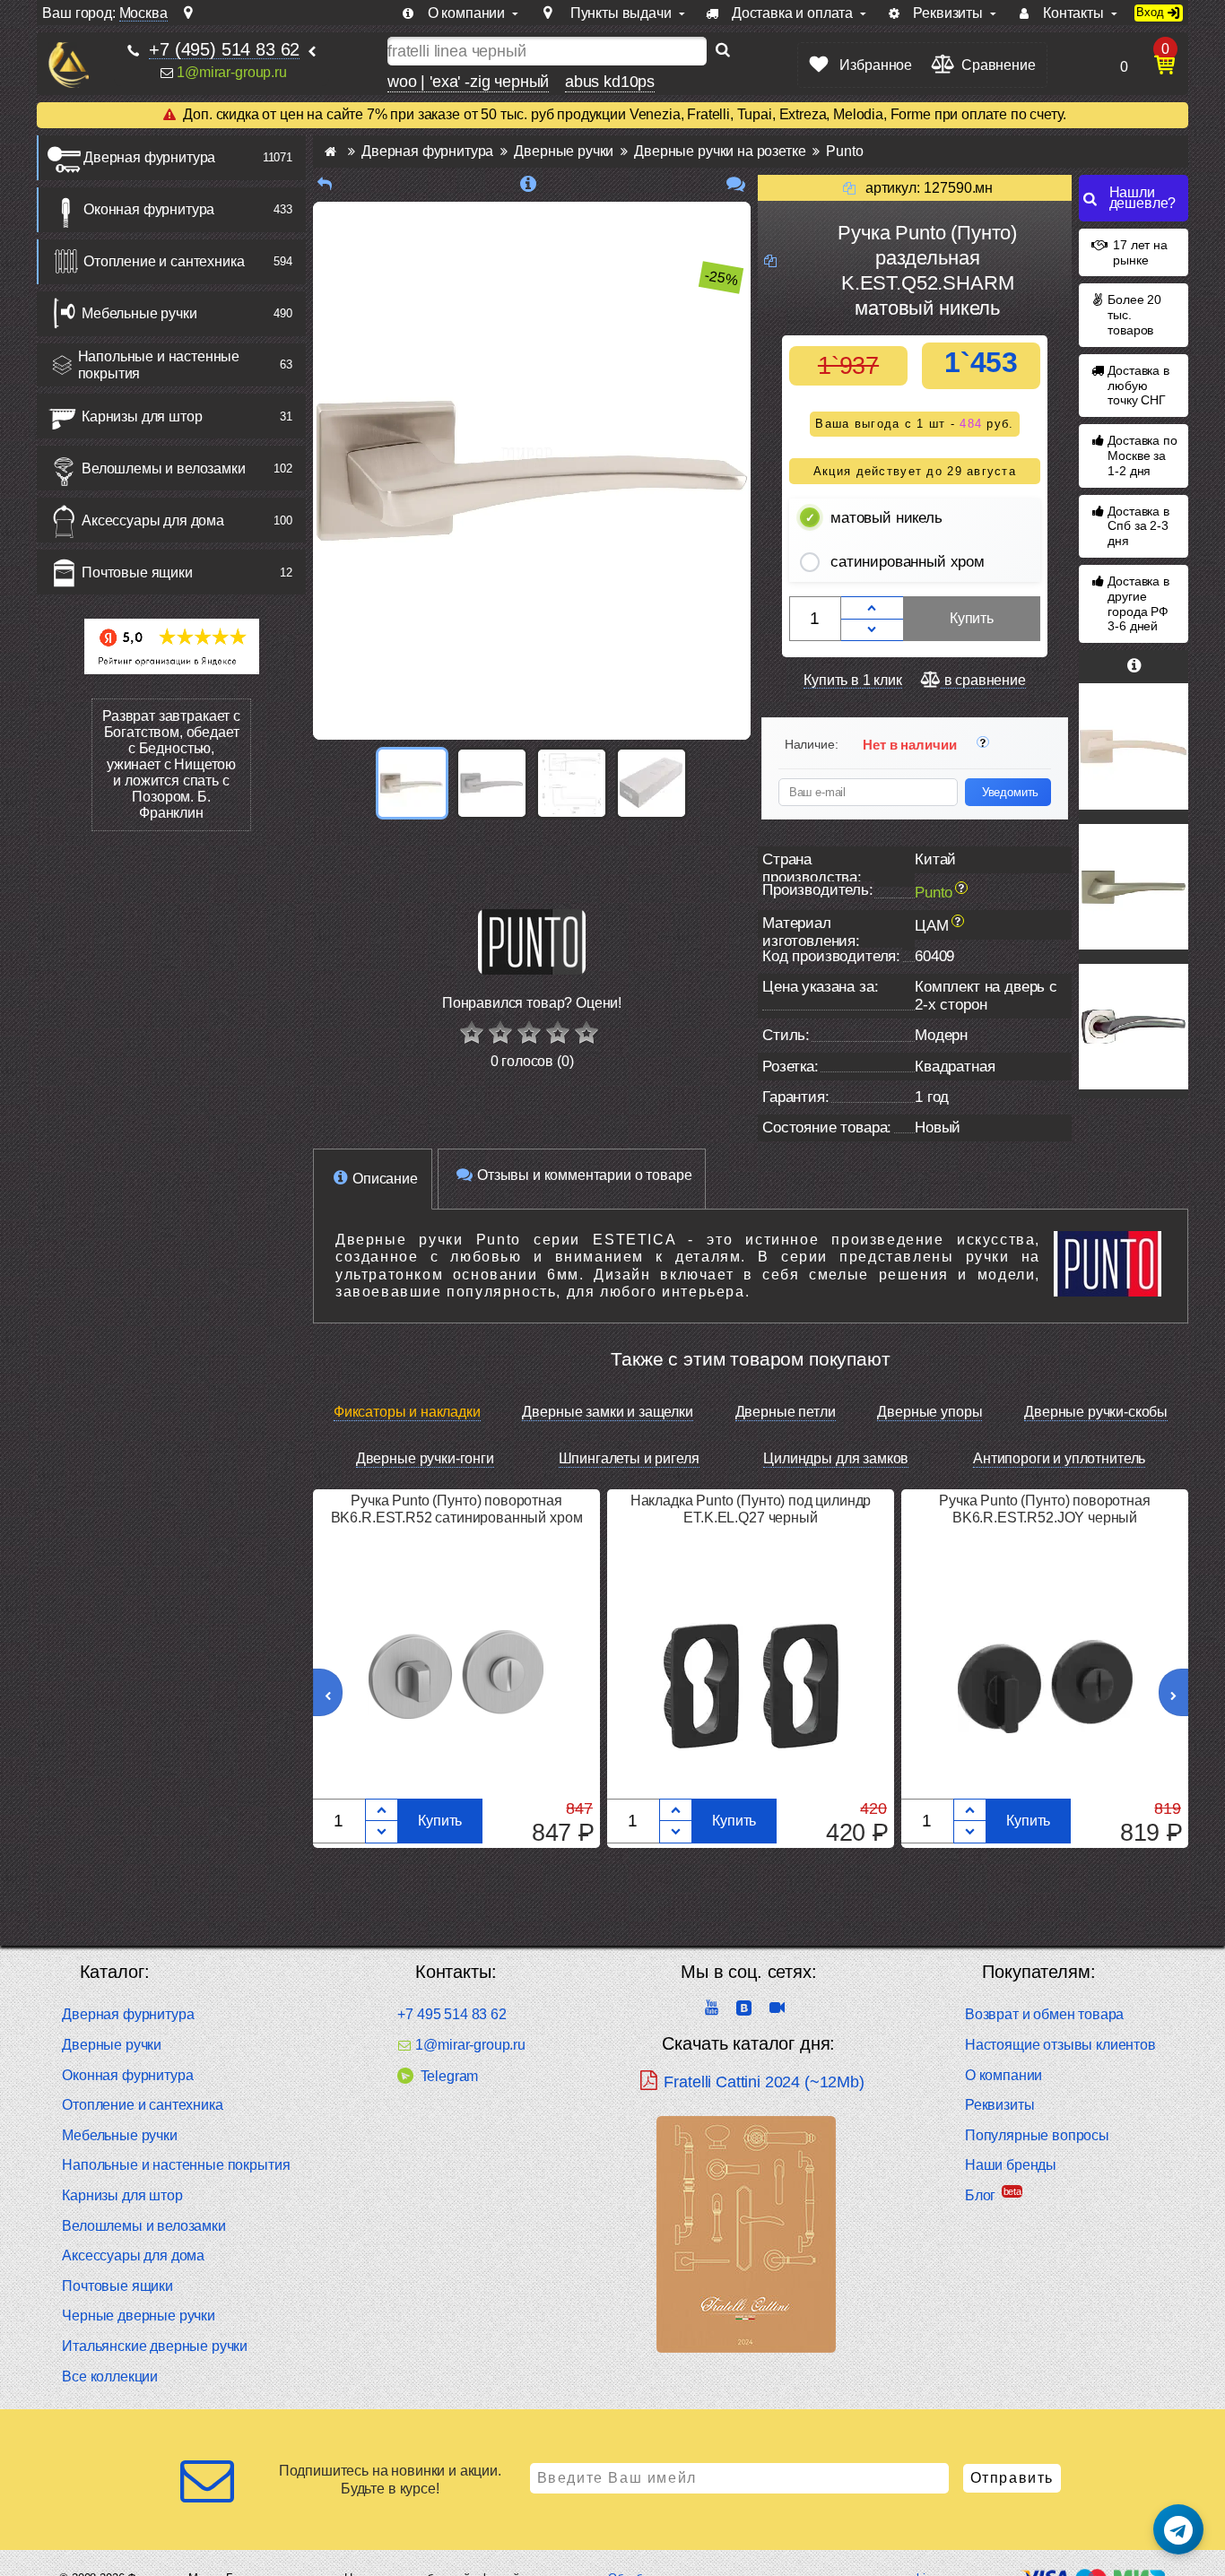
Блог (980, 2195)
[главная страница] (330, 151)
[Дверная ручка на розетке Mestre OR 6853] (1134, 1027)
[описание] (529, 184)
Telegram (449, 2076)
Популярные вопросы (1037, 2135)
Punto (934, 893)
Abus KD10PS (610, 82)
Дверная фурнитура (149, 157)
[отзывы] (736, 184)
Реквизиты (1000, 2105)
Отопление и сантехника (164, 261)
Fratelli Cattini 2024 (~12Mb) (764, 2082)
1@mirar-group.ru (231, 72)
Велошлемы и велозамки (164, 468)
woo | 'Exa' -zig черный (468, 82)
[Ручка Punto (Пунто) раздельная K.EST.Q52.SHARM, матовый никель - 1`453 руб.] (412, 783)
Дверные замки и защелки (607, 1412)
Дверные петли (786, 1412)
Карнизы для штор (142, 416)
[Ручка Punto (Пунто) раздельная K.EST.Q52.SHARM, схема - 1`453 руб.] (572, 783)
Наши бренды (1011, 2165)
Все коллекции (110, 2377)
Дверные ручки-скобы (1096, 1412)
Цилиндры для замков (836, 1458)
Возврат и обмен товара (1044, 2014)
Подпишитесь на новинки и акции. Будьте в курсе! (390, 2479)
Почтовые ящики (137, 572)
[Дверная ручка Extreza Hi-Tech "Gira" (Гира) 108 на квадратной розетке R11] (1134, 887)
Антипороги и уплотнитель (1059, 1458)
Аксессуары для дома (153, 520)
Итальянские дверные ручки (155, 2346)
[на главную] (69, 65)
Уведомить (1011, 792)
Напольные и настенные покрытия (159, 365)
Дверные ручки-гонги (425, 1458)
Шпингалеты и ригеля (629, 1458)
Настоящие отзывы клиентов (1060, 2045)
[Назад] (325, 184)
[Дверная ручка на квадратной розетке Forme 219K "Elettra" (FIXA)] (1134, 746)
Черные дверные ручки (139, 2316)
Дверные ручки (112, 2045)
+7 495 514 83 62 (452, 2014)
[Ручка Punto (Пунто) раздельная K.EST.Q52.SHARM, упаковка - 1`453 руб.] (652, 783)
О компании (1003, 2075)
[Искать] (723, 51)
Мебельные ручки (139, 313)
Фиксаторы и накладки (407, 1412)
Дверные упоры (930, 1412)
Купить (972, 618)
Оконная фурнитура (149, 209)
